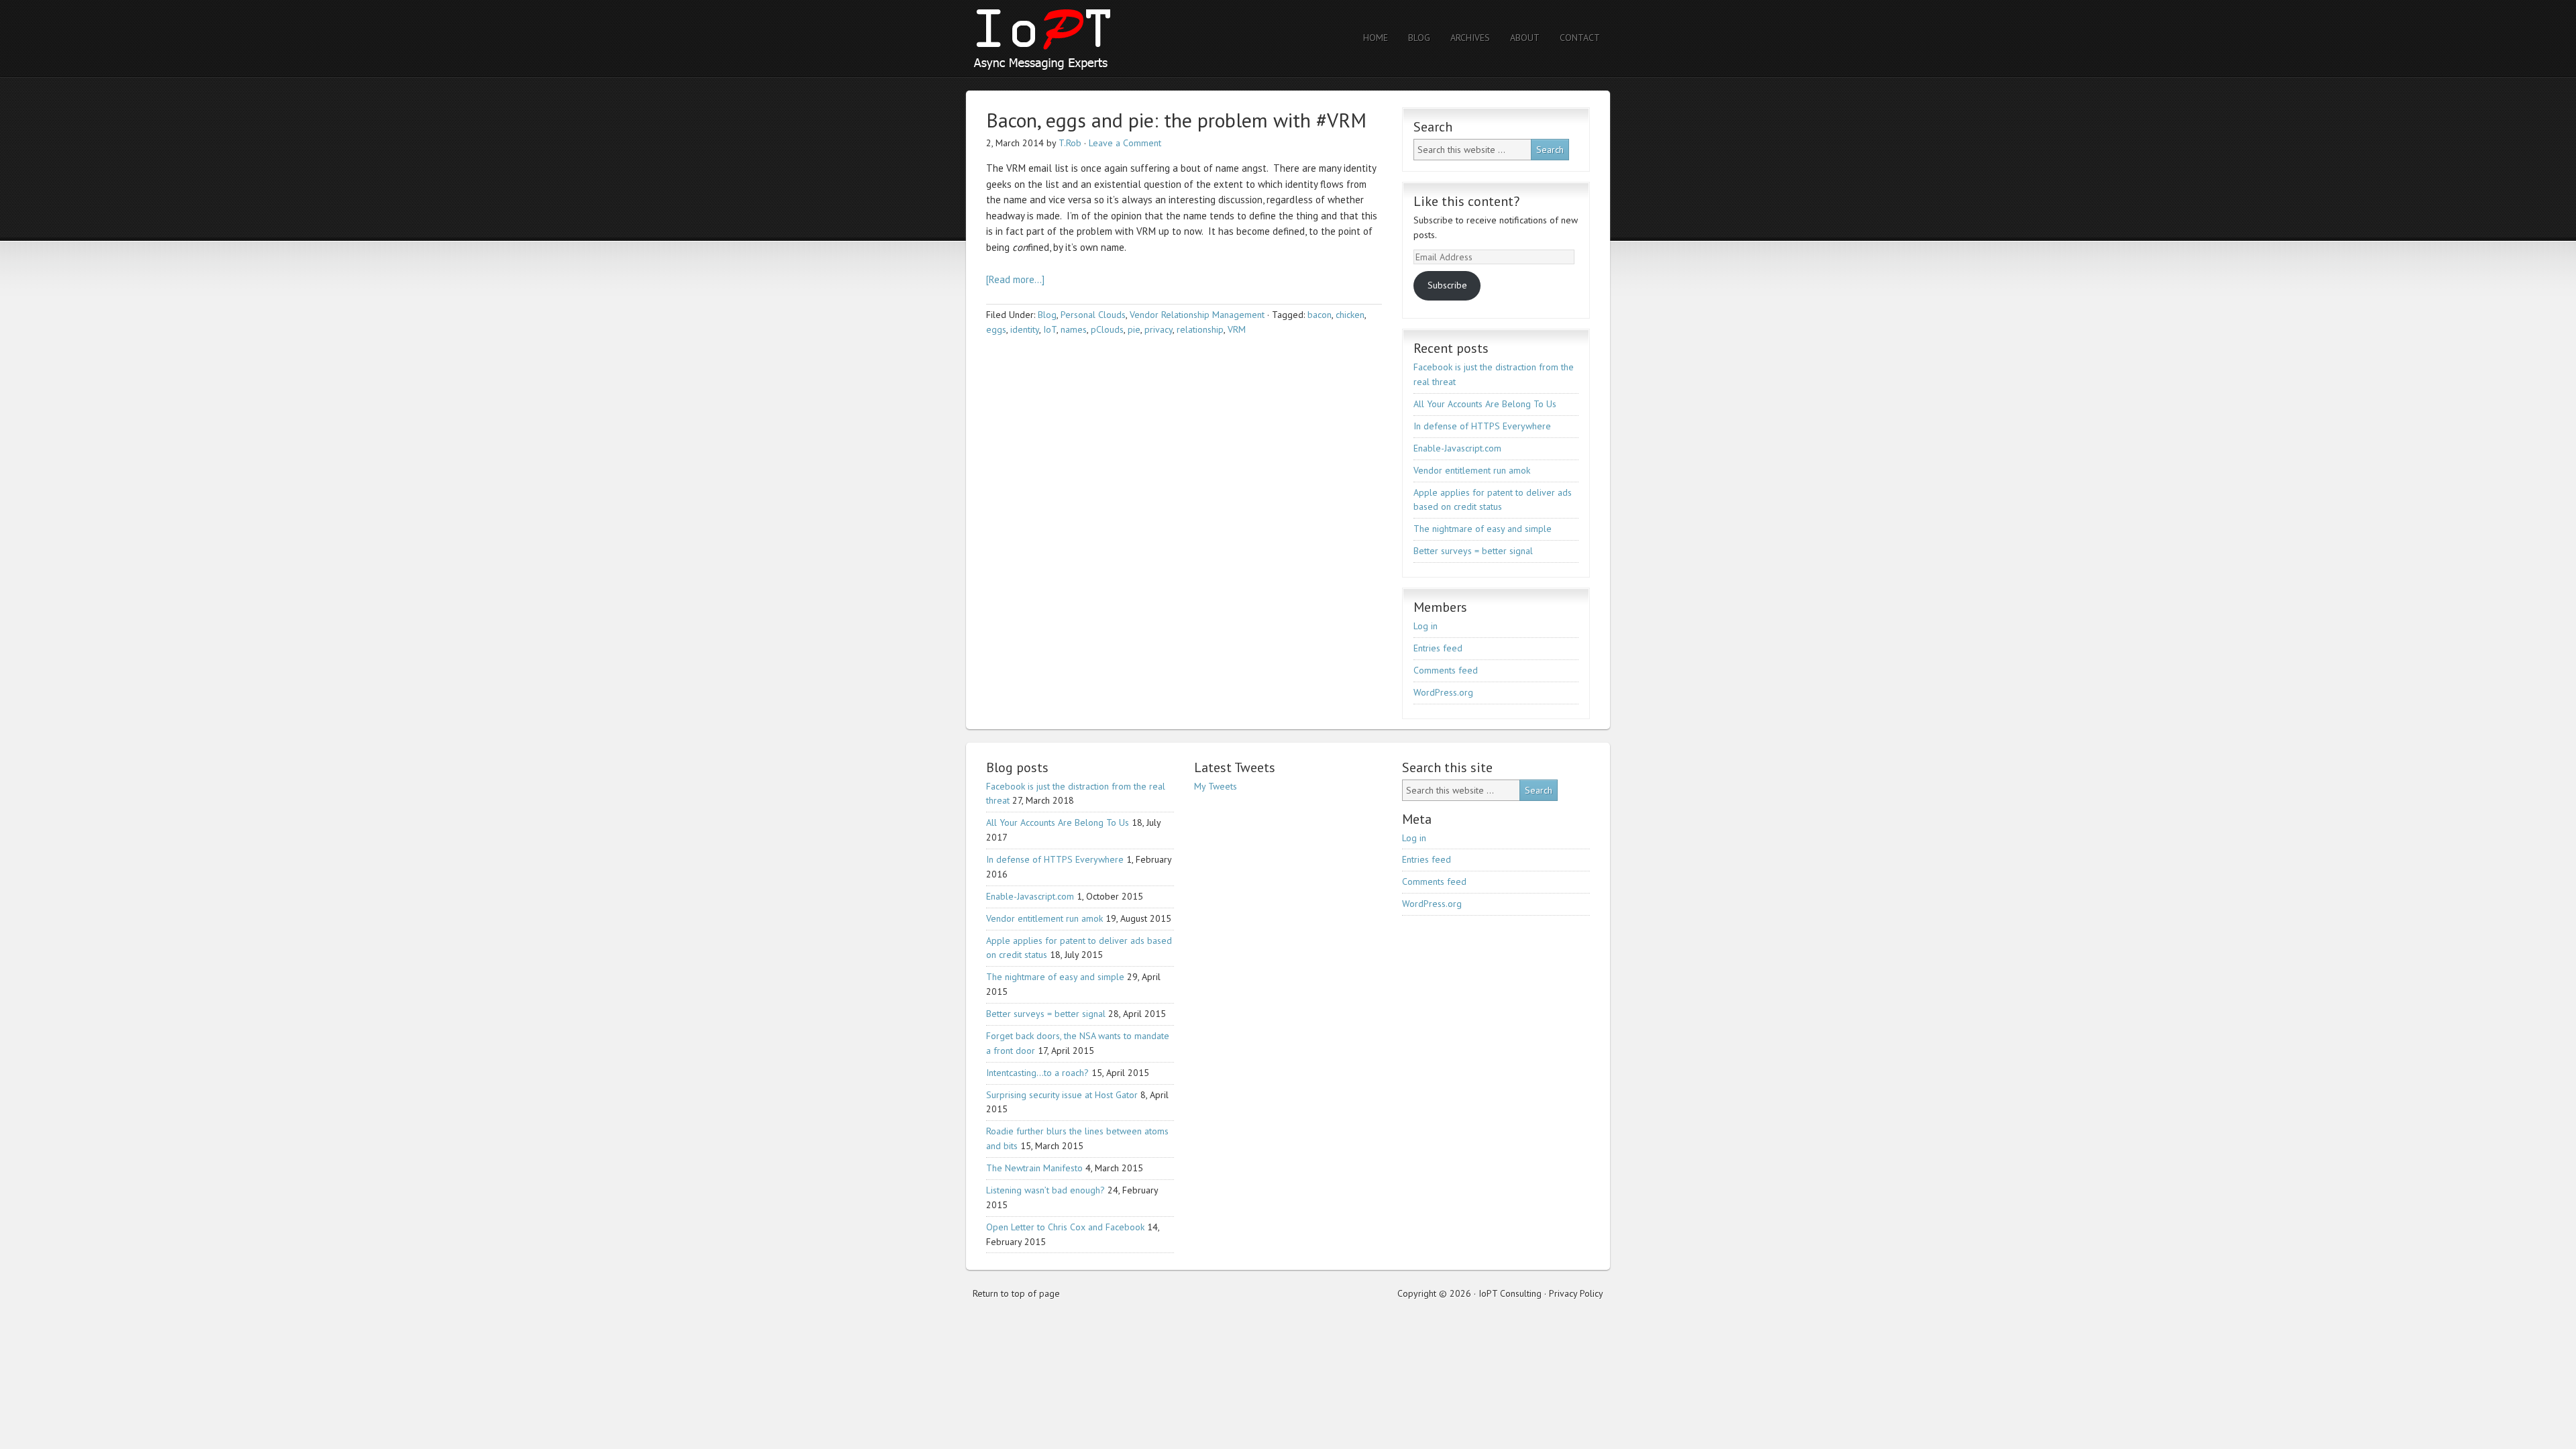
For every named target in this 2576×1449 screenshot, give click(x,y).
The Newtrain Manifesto (1034, 1168)
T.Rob (1070, 143)
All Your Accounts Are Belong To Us (1485, 404)
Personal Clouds (1093, 315)
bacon (1320, 315)
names (1074, 329)
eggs (996, 329)
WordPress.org (1443, 692)
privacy (1159, 329)
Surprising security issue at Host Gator (1062, 1095)
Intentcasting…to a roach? (1037, 1073)
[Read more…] (1015, 279)
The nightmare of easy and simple (1483, 529)
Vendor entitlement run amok (1472, 470)
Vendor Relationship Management (1197, 315)
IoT (1050, 329)
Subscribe (1447, 285)
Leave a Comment (1125, 143)
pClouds (1107, 329)
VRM (1237, 329)
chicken (1350, 315)
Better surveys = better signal (1473, 551)
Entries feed (1438, 648)
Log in (1426, 626)
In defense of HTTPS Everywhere (1482, 426)
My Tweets (1216, 786)
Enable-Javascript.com (1457, 448)
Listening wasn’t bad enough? (1045, 1190)
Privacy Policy (1576, 1293)
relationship (1200, 329)
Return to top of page (1016, 1293)
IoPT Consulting (1083, 39)
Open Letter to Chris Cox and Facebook (1065, 1227)
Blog (1047, 315)
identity (1025, 329)
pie (1134, 329)
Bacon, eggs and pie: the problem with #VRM (1176, 120)
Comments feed (1446, 670)
